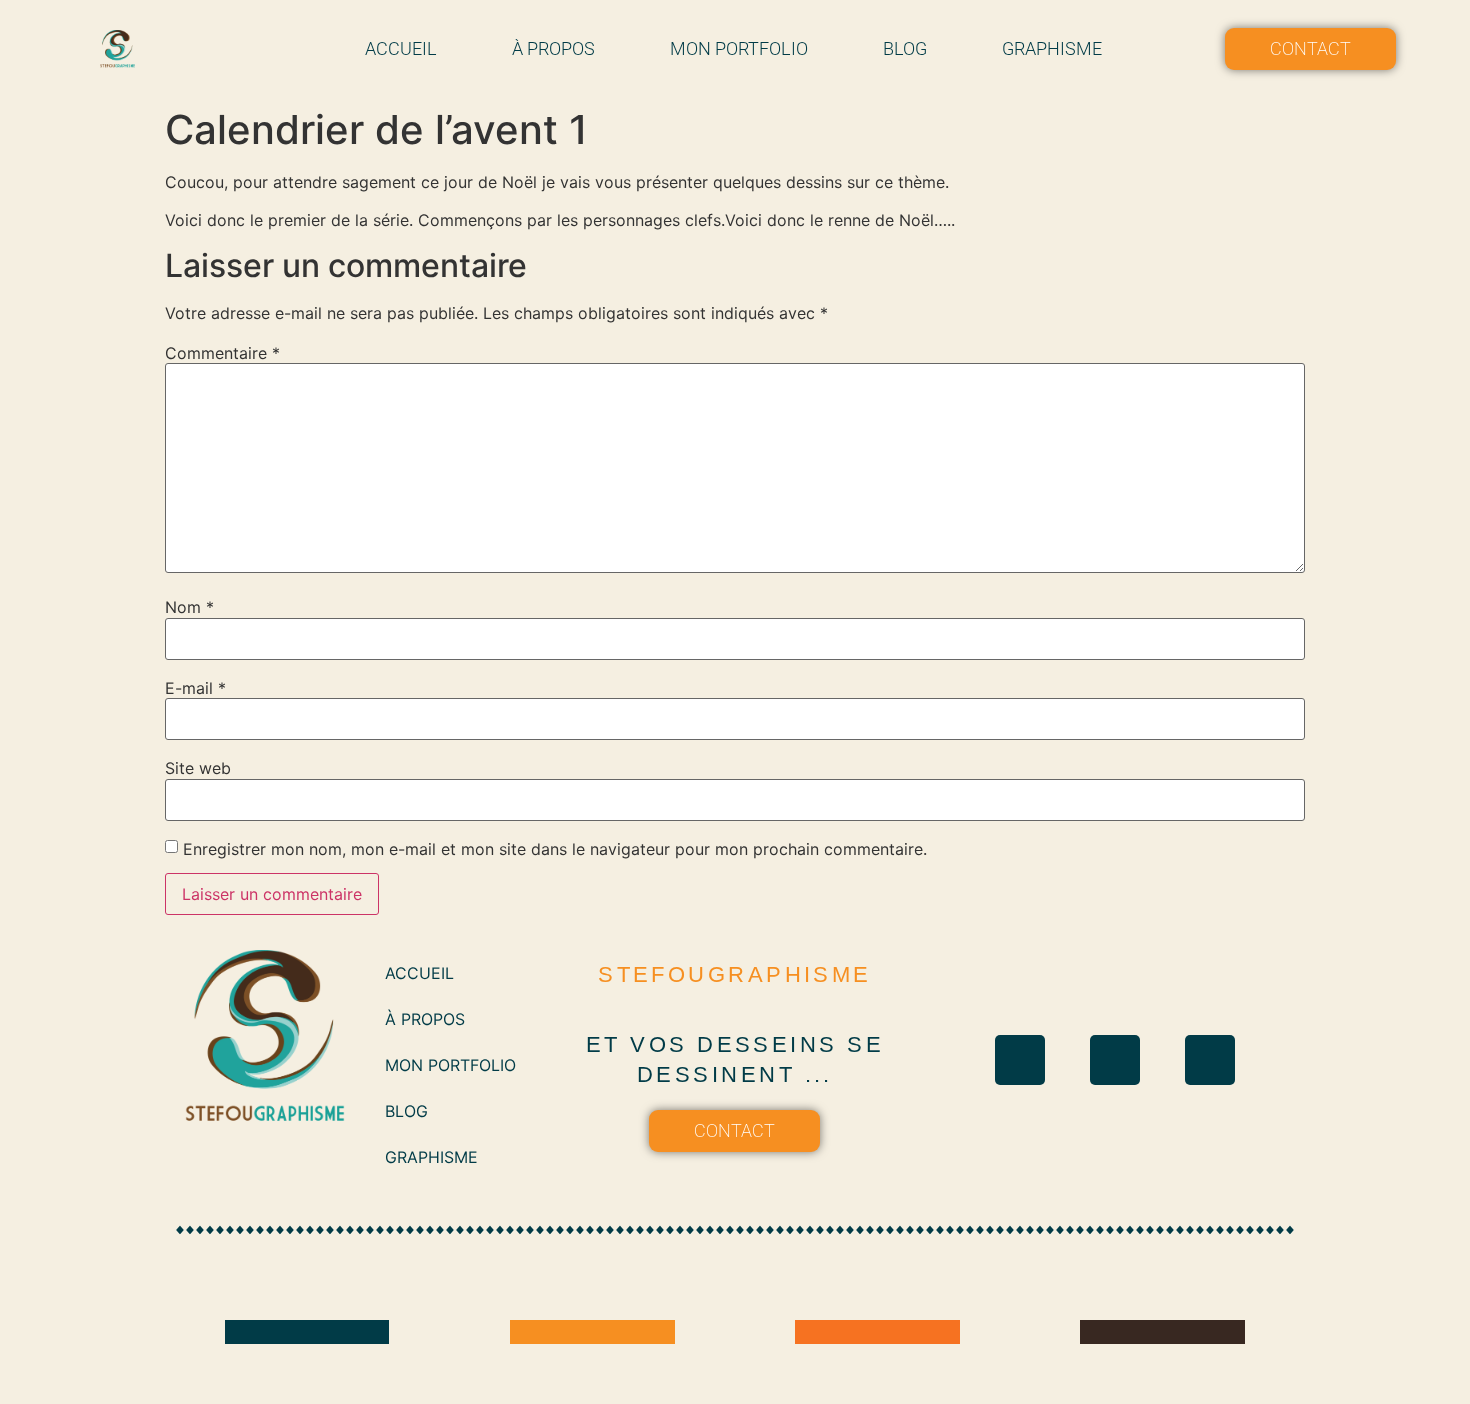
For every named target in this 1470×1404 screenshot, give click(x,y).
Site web (198, 768)
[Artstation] (1210, 1060)
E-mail (195, 688)
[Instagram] (1020, 1060)
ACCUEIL (401, 48)
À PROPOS (553, 48)
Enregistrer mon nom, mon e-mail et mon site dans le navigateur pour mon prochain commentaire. (555, 849)
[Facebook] (1115, 1060)
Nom (189, 607)
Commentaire (222, 353)
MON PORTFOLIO (739, 48)
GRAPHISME (1052, 48)
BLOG (905, 48)
